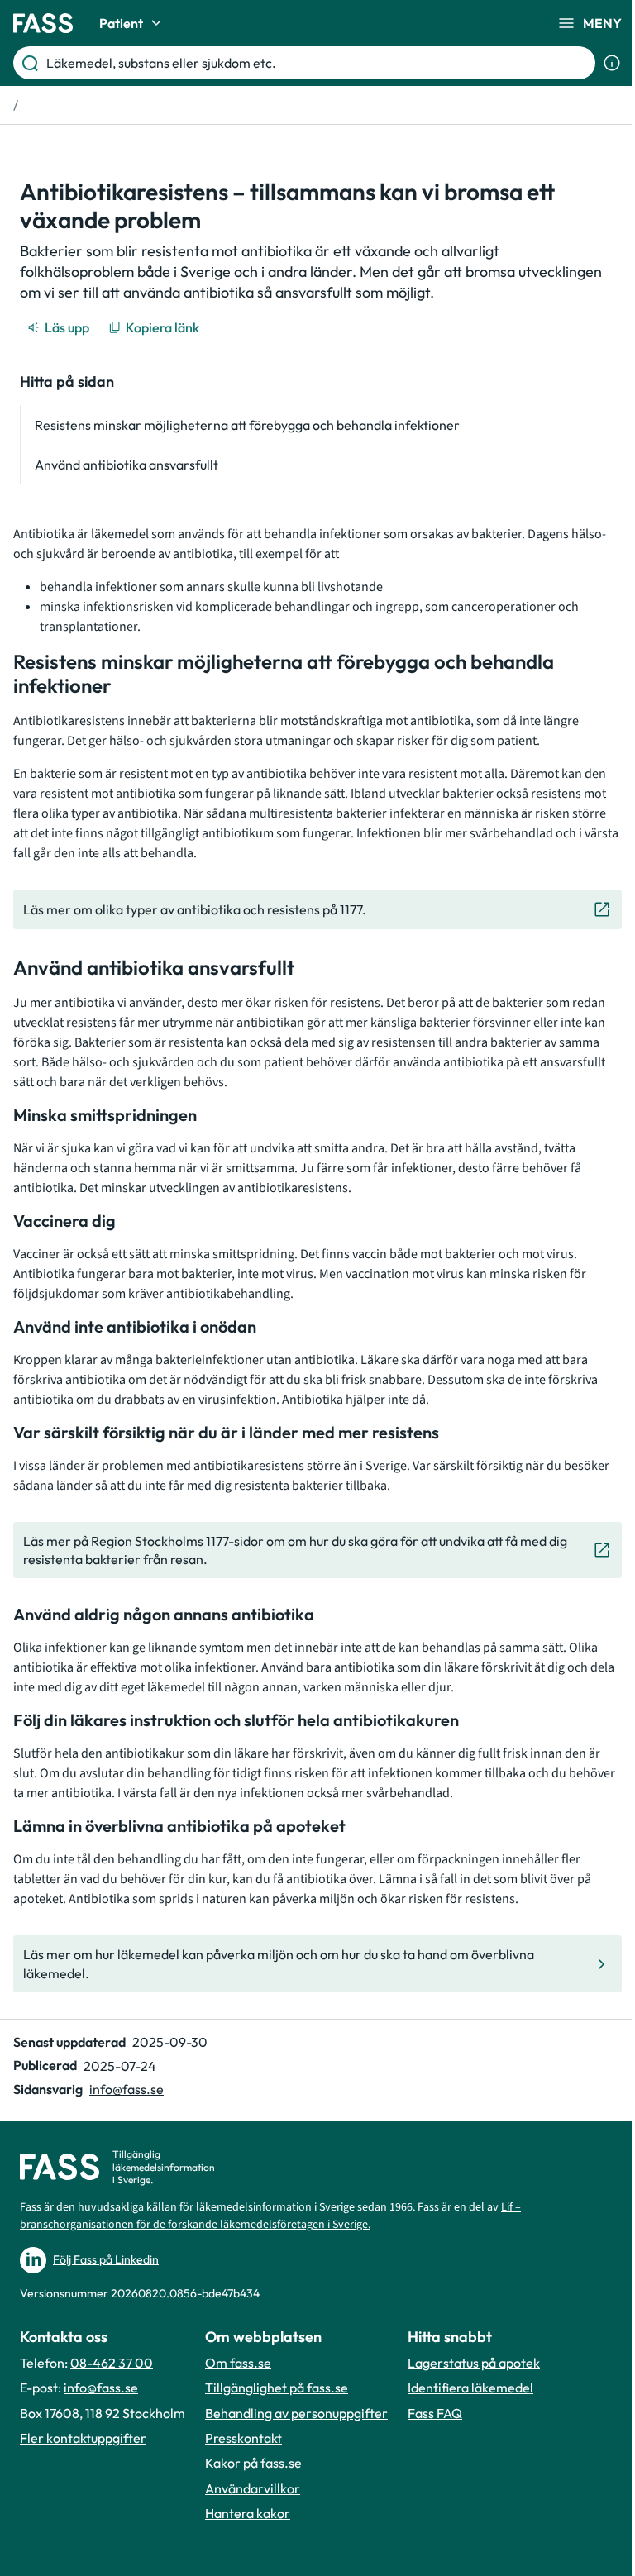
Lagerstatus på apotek (474, 2363)
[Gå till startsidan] (43, 23)
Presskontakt (243, 2438)
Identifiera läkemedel (470, 2388)
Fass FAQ (435, 2413)
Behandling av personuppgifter (296, 2413)
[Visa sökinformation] (612, 63)
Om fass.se (238, 2363)
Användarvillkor (253, 2488)
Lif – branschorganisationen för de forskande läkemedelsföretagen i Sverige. (270, 2216)
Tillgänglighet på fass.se (277, 2388)
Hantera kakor (248, 2513)
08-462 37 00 (112, 2363)
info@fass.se (127, 2089)
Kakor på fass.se (253, 2463)
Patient (121, 23)
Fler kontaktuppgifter (83, 2438)
